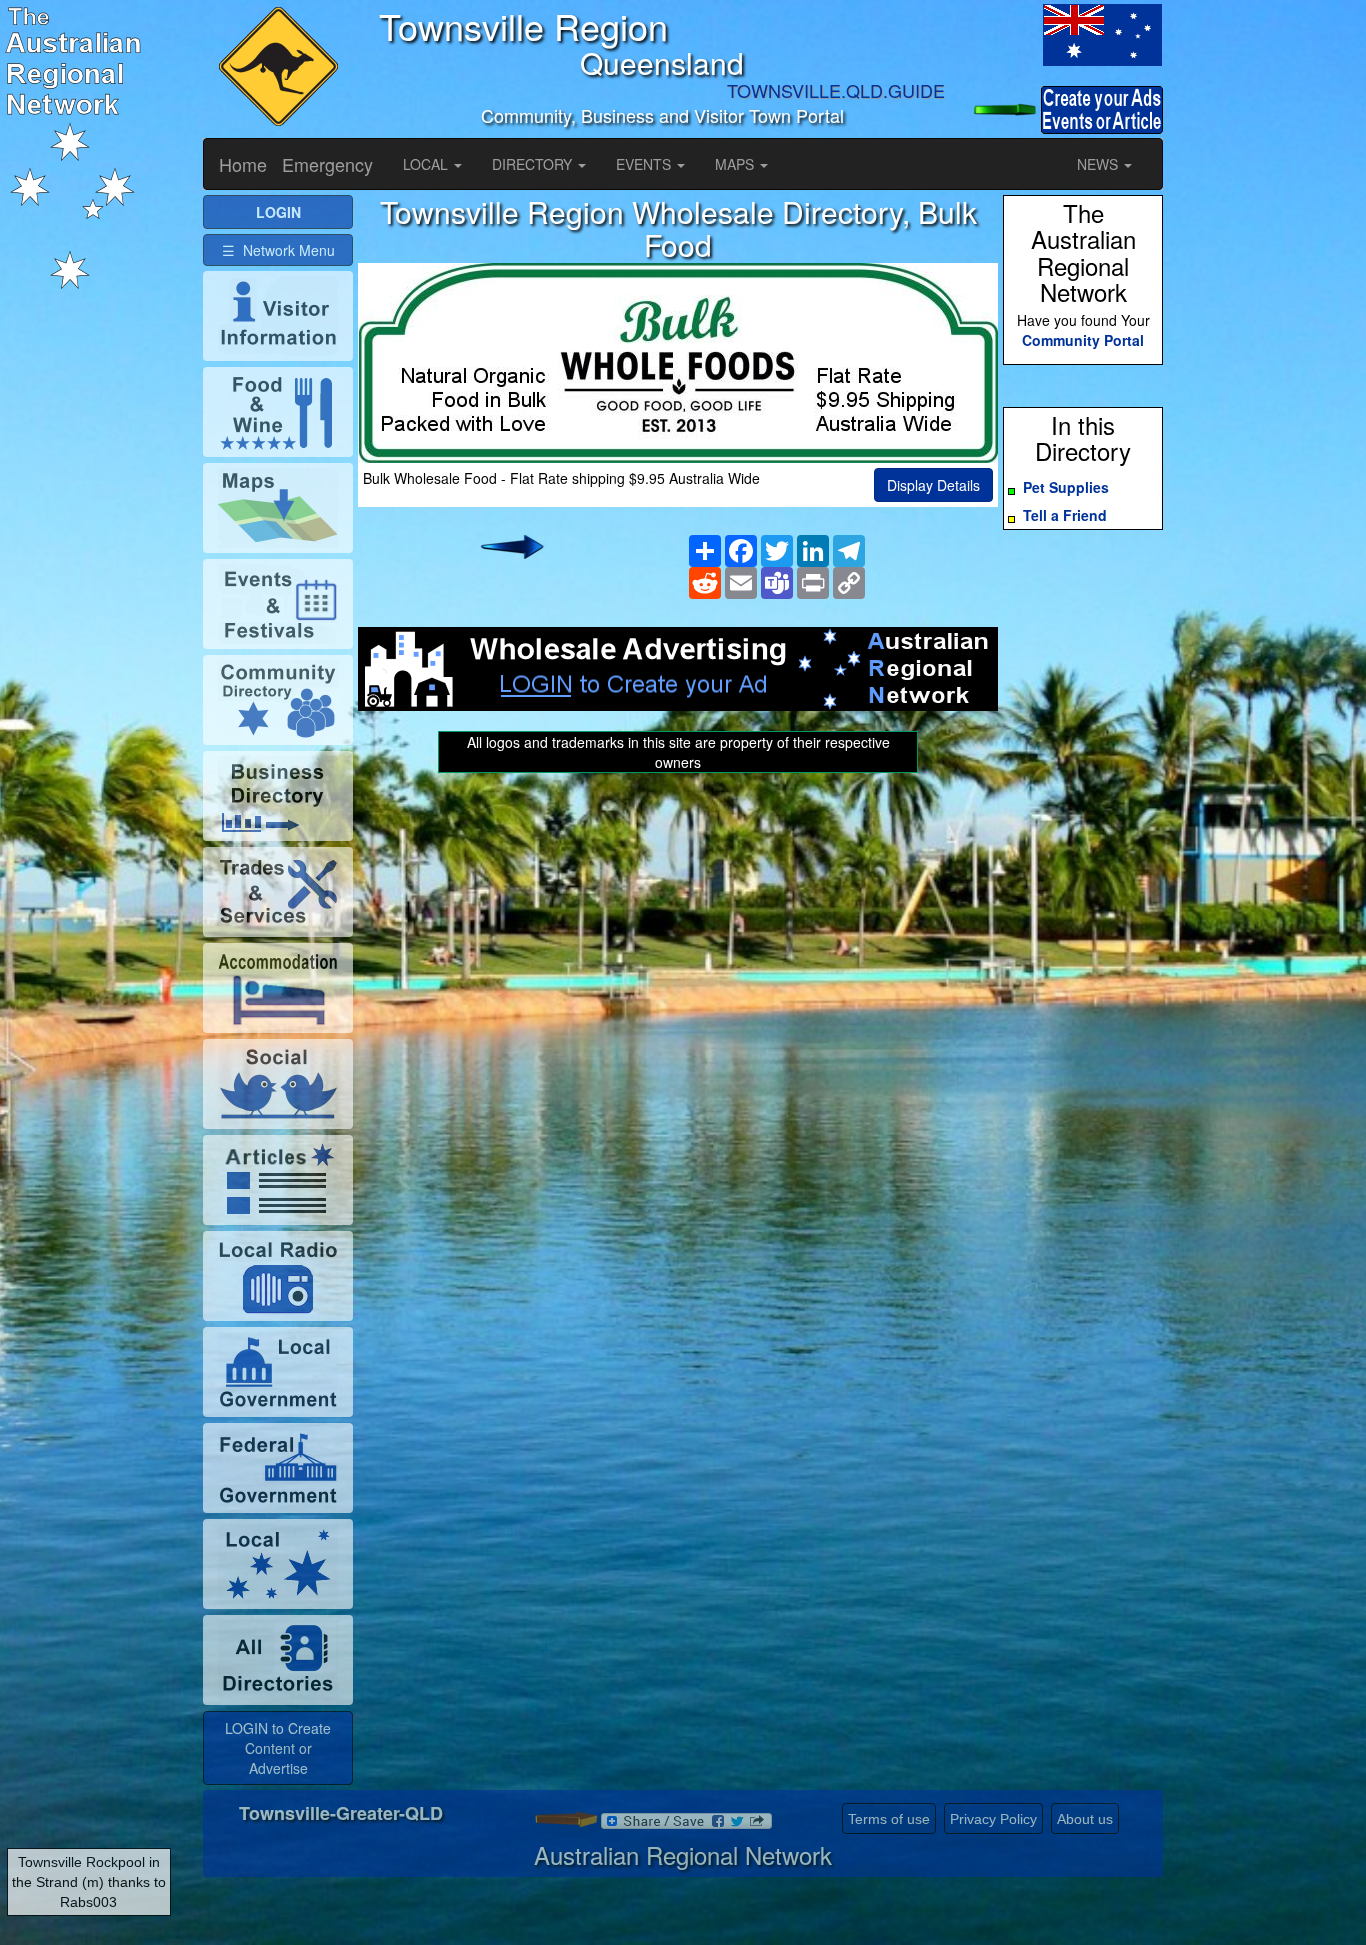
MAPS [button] (736, 164)
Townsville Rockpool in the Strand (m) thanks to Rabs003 (89, 1882)
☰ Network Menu (278, 250)
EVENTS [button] (645, 164)
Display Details (933, 485)
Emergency (327, 164)
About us (1085, 1819)
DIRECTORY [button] (534, 164)
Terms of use (889, 1819)
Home (243, 164)
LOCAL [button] (427, 164)
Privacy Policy (993, 1819)
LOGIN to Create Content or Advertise (278, 1748)
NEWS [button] (1099, 164)
